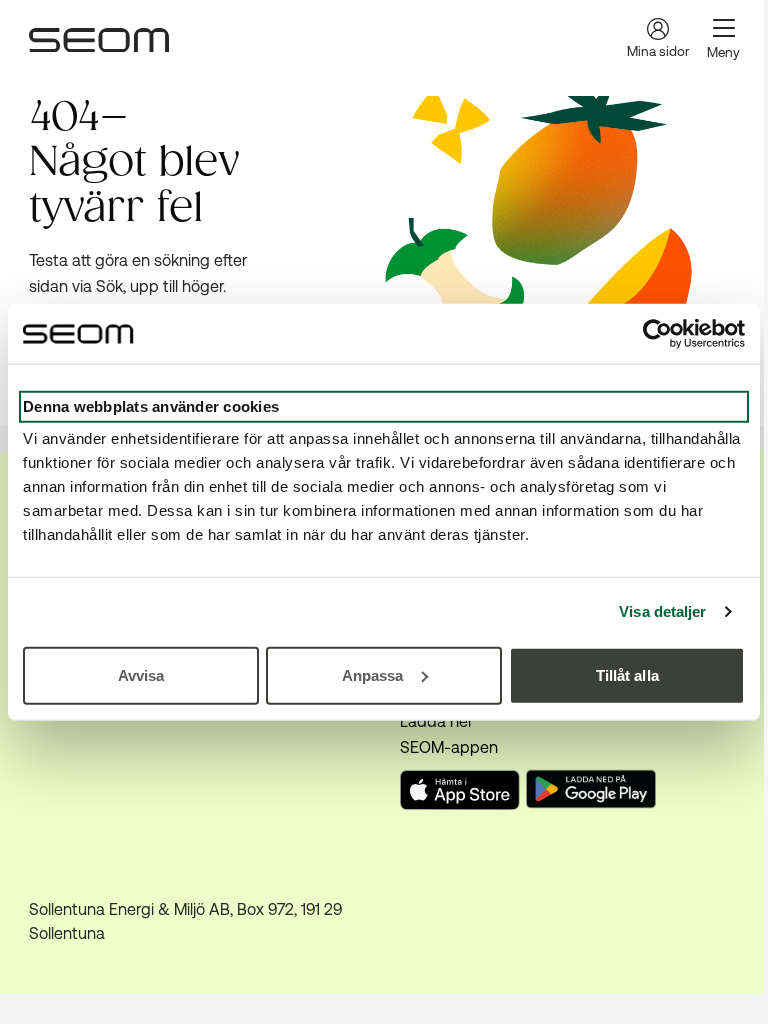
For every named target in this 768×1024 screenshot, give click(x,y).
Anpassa (373, 674)
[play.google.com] (594, 792)
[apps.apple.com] (460, 804)
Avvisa (141, 674)
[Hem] (99, 40)
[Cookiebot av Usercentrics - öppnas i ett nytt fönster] (657, 334)
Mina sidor (658, 51)
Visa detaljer (662, 611)
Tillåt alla (627, 674)
